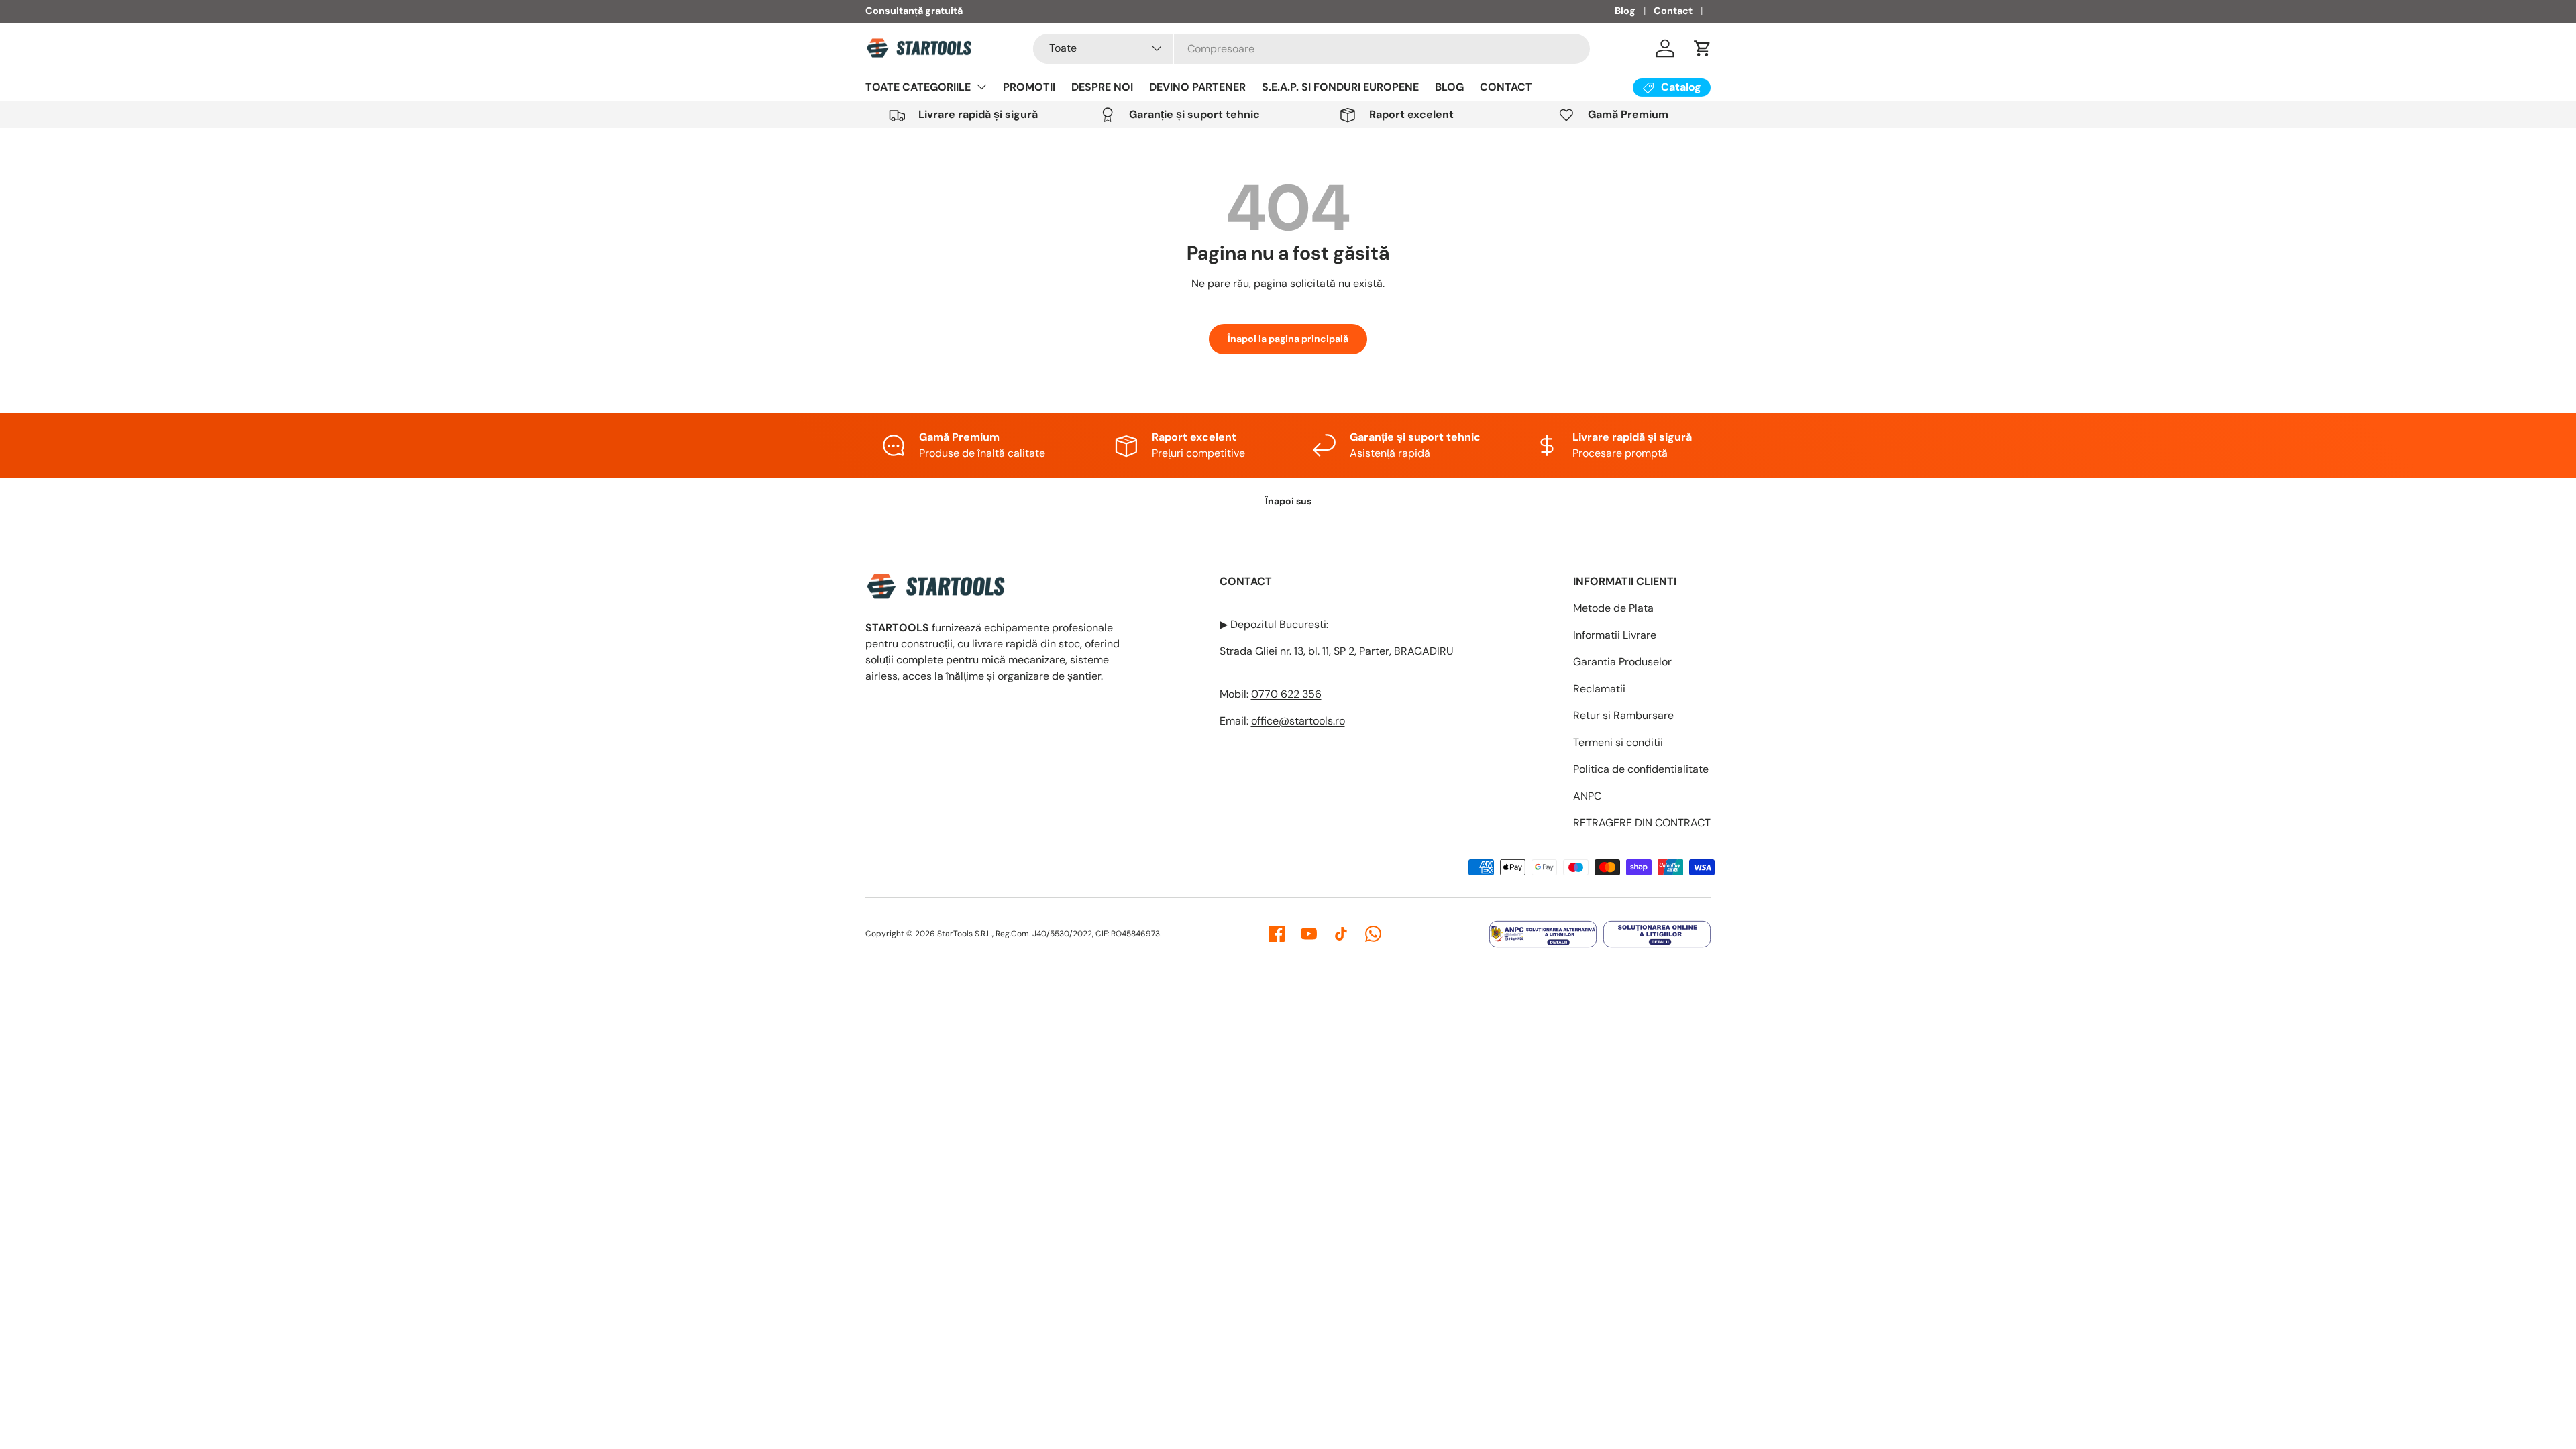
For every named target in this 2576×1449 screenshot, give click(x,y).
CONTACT (1506, 87)
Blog (1625, 11)
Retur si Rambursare (1623, 715)
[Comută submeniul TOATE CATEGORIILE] (981, 87)
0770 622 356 (1286, 694)
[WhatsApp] (1373, 934)
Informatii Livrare (1615, 635)
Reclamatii (1599, 689)
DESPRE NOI (1102, 87)
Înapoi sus (1288, 501)
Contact (1673, 11)
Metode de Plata (1613, 608)
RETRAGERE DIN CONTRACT (1642, 823)
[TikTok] (1341, 934)
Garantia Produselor (1622, 662)
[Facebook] (1277, 934)
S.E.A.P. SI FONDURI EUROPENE (1340, 87)
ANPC (1587, 796)
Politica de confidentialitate (1641, 769)
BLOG (1449, 87)
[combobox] (1311, 49)
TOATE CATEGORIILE (918, 87)
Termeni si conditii (1618, 742)
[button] (1703, 48)
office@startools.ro (1298, 721)
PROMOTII (1029, 87)
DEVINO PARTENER (1197, 87)
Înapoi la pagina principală (1288, 339)
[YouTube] (1309, 934)
